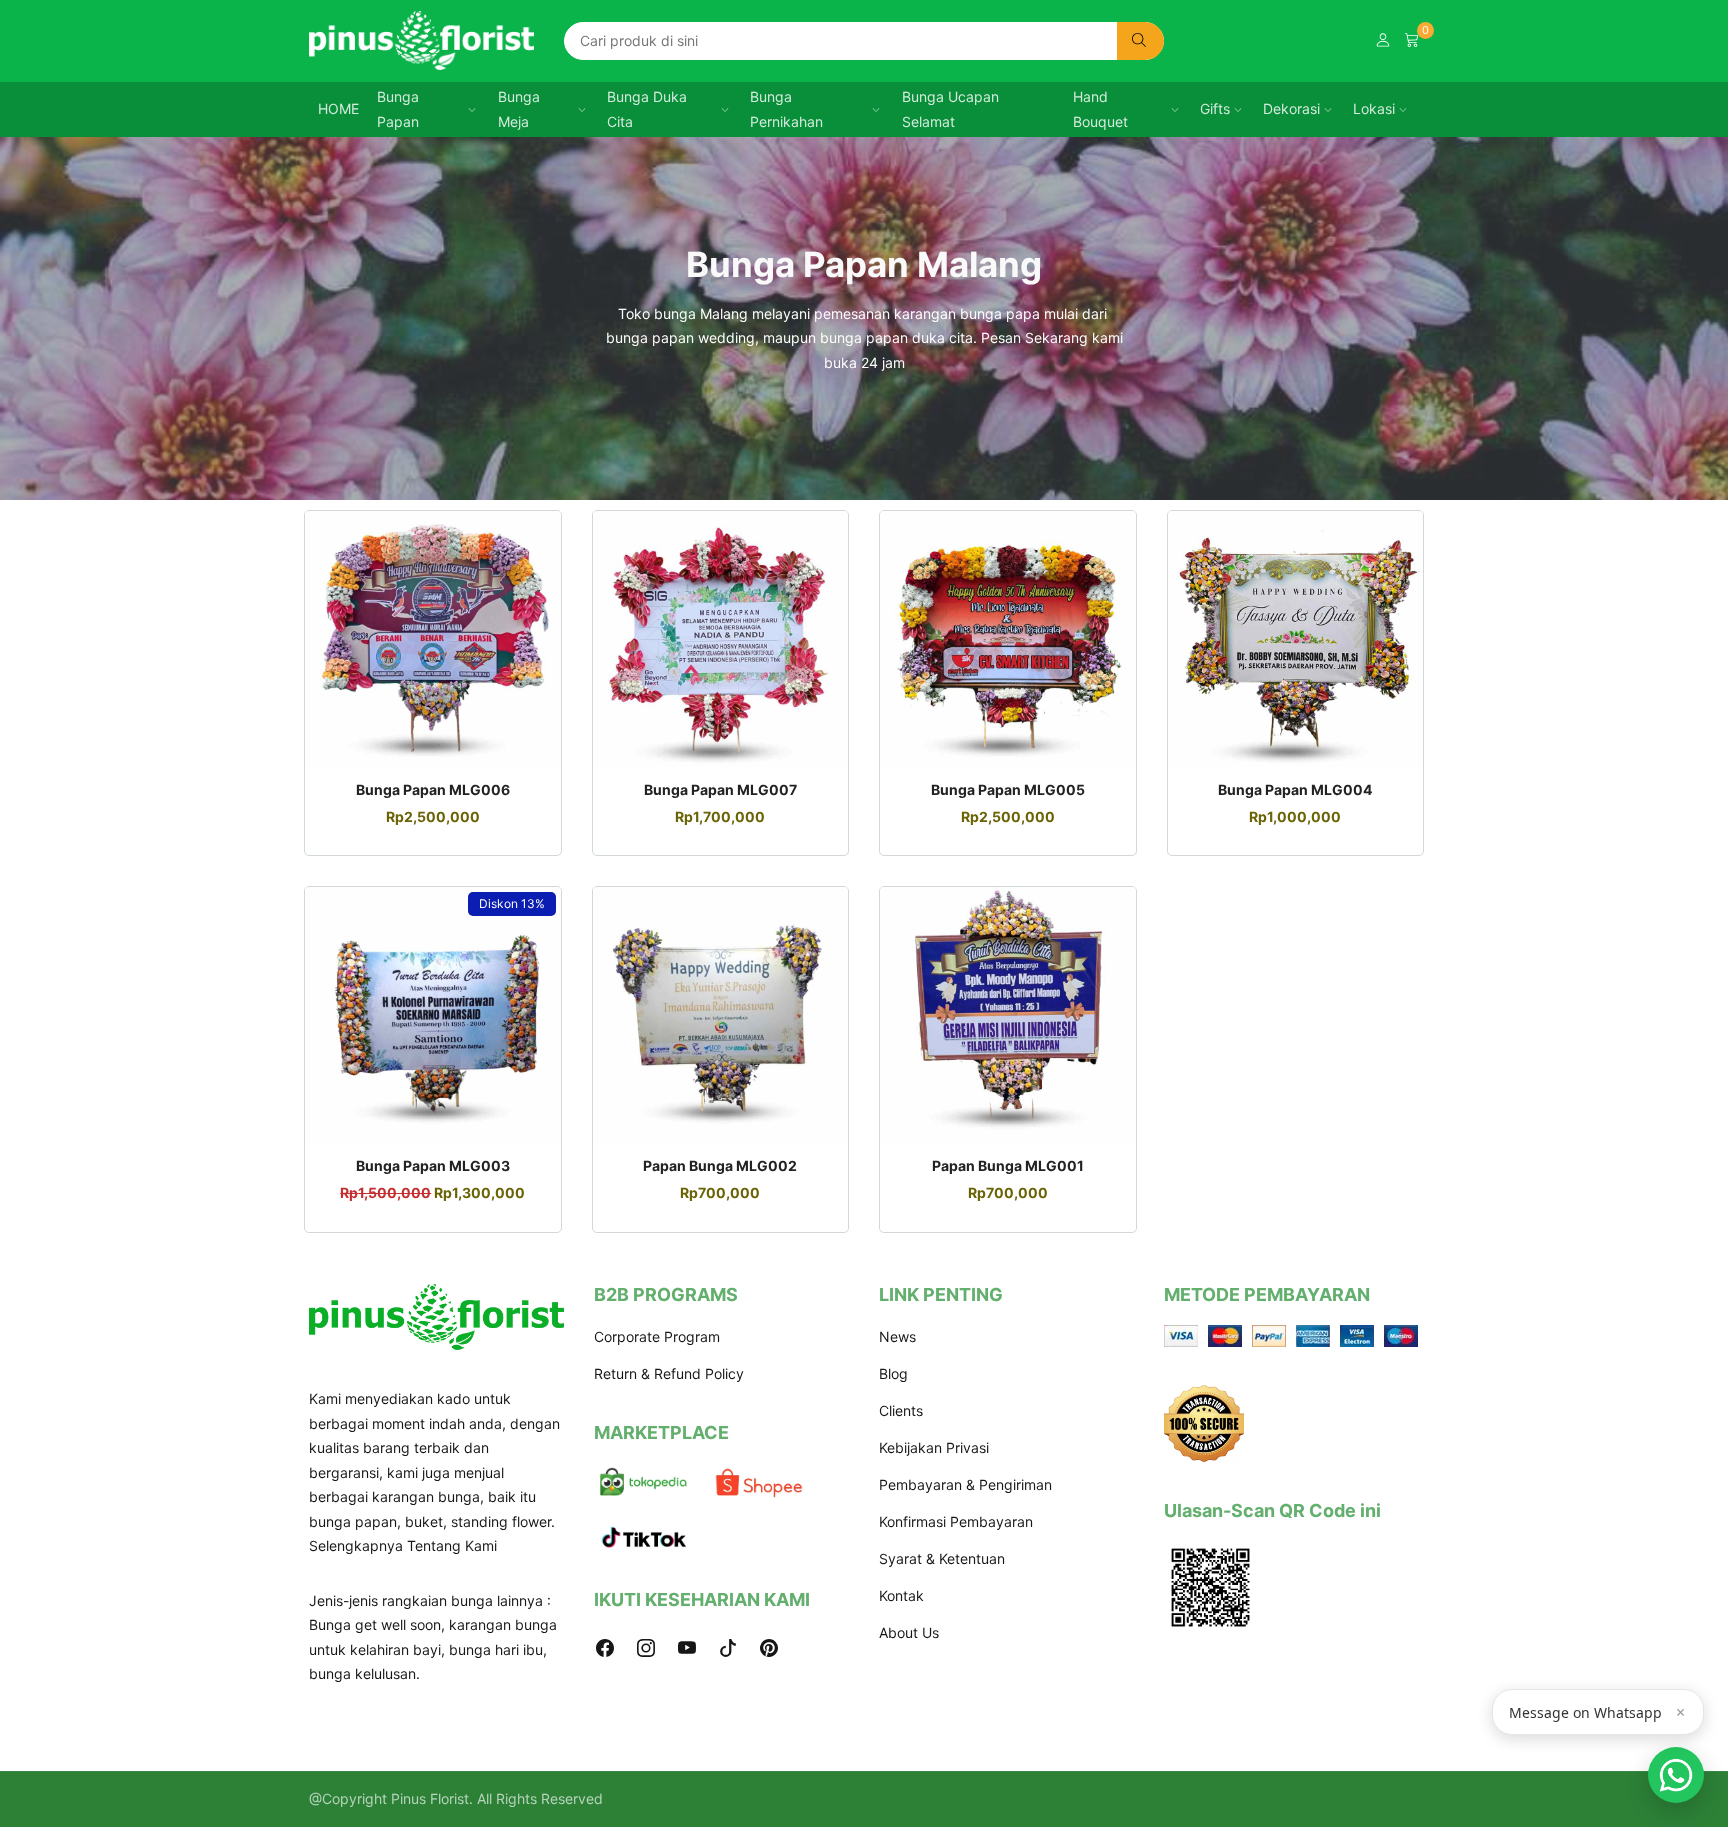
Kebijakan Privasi (934, 1447)
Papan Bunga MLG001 (1008, 1165)
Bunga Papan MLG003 (433, 1165)
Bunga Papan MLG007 (720, 789)
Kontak (901, 1595)
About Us (909, 1632)
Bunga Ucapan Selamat (950, 109)
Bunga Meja (519, 109)
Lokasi (1374, 108)
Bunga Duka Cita (647, 109)
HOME (338, 108)
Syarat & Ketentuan (942, 1558)
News (897, 1336)
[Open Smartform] (1676, 1775)
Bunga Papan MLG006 (433, 789)
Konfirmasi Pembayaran (956, 1521)
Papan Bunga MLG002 (720, 1165)
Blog (893, 1373)
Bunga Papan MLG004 (1295, 789)
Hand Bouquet (1100, 109)
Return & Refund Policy (669, 1373)
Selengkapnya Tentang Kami (403, 1545)
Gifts (1215, 108)
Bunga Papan (398, 109)
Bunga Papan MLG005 (1008, 789)
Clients (901, 1410)
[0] (1412, 40)
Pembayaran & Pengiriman (965, 1484)
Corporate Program (657, 1336)
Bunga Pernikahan (786, 109)
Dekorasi (1291, 108)
